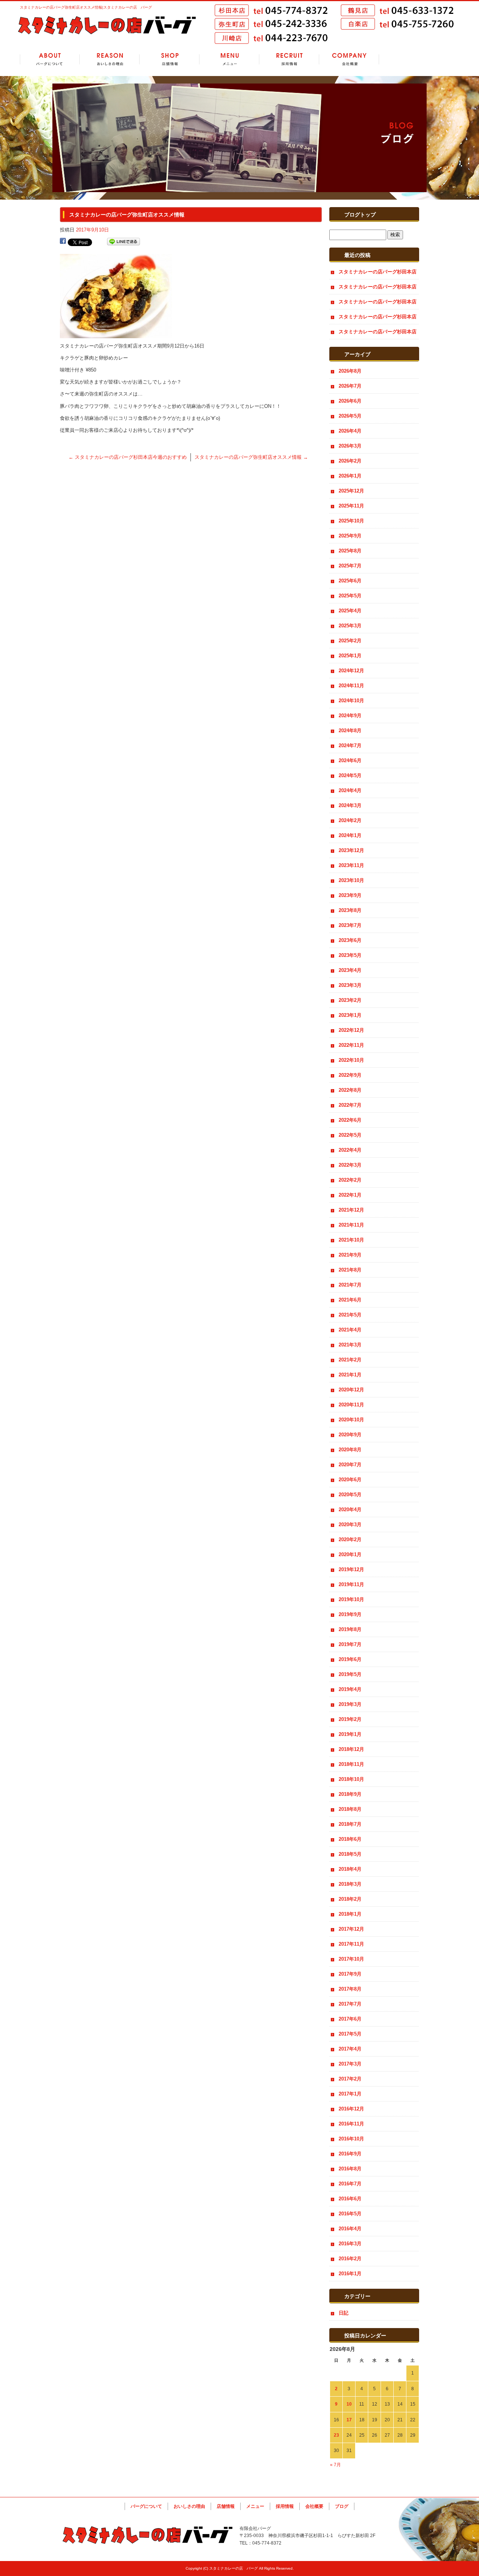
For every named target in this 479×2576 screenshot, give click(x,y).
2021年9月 (350, 1255)
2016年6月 (350, 2199)
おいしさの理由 (189, 2506)
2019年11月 (351, 1584)
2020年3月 (350, 1525)
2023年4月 (350, 970)
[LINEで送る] (123, 242)
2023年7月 (350, 925)
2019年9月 (350, 1614)
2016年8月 (350, 2169)
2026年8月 (350, 371)
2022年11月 (351, 1045)
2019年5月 (350, 1674)
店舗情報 (226, 2506)
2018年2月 (350, 1899)
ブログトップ (360, 215)
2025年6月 (350, 581)
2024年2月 (350, 820)
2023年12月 (351, 850)
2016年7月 (350, 2184)
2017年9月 (350, 1974)
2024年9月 (350, 716)
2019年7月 (350, 1644)
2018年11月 (351, 1764)
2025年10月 (351, 521)
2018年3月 (350, 1884)
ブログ (342, 2506)
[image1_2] (116, 334)
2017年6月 (350, 2019)
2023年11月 (351, 865)
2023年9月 (350, 895)
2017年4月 (350, 2049)
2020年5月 (350, 1495)
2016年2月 (350, 2259)
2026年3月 (350, 446)
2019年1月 (350, 1734)
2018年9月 (350, 1794)
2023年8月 (350, 910)
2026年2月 (350, 461)
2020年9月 (350, 1435)
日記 (344, 2313)
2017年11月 (351, 1944)
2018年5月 (350, 1854)
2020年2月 (350, 1539)
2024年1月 (350, 835)
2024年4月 (350, 790)
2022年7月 (350, 1105)
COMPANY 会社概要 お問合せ (349, 60)
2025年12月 (351, 491)
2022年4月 (350, 1150)
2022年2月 (350, 1180)
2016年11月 (351, 2124)
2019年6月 (350, 1659)
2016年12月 (351, 2109)
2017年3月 (350, 2064)
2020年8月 (350, 1450)
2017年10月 (351, 1959)
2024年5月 (350, 775)
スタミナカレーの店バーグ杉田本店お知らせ (378, 319)
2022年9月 (350, 1075)
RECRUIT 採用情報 (289, 60)
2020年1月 (350, 1554)
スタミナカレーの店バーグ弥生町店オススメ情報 (251, 457)
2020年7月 (350, 1465)
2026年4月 (350, 431)
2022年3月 (350, 1165)
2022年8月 (350, 1090)
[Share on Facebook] (63, 242)
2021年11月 (351, 1225)
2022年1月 (350, 1195)
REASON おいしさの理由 (110, 60)
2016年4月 (350, 2229)
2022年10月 (351, 1060)
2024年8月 (350, 731)
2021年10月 (351, 1240)
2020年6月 (350, 1480)
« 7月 (335, 2465)
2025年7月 (350, 566)
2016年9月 (350, 2154)
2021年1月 (350, 1375)
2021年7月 (350, 1285)
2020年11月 (351, 1405)
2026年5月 (350, 416)
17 (349, 2420)
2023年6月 (350, 940)
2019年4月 (350, 1689)
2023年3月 (350, 985)
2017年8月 (350, 1989)
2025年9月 (350, 536)
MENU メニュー (229, 60)
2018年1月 (350, 1914)
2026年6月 (350, 401)
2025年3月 (350, 626)
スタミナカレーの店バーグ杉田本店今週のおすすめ (128, 457)
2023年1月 (350, 1015)
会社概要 (314, 2506)
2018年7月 (350, 1824)
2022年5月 (350, 1135)
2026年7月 (350, 386)
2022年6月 (350, 1120)
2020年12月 (351, 1390)
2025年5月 (350, 596)
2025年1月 (350, 656)
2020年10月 (351, 1420)
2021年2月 (350, 1360)
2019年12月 (351, 1569)
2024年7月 (350, 745)
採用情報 (285, 2506)
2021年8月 (350, 1270)
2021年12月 (351, 1210)
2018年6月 (350, 1839)
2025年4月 (350, 611)
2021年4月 (350, 1330)
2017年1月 (350, 2094)
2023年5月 (350, 955)
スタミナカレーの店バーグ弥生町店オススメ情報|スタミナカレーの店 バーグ (86, 7)
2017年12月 (351, 1929)
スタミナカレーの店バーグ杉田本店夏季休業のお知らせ (378, 304)
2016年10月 (351, 2139)
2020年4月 (350, 1510)
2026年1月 (350, 476)
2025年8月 (350, 551)
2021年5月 (350, 1315)
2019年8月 (350, 1629)
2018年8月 (350, 1809)
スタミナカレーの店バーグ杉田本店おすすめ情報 (378, 274)
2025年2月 (350, 641)
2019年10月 (351, 1599)
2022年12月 (351, 1030)
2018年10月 (351, 1779)
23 (336, 2435)
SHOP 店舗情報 (170, 60)
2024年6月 (350, 760)
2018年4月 (350, 1869)
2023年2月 (350, 1000)
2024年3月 (350, 805)
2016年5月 (350, 2214)
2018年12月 (351, 1749)
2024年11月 (351, 686)
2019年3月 (350, 1704)
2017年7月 (350, 2004)
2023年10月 (351, 880)
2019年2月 (350, 1719)
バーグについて (146, 2506)
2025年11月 (351, 506)
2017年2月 (350, 2079)
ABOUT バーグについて (50, 60)
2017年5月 (350, 2034)
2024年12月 (351, 671)
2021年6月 (350, 1300)
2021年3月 (350, 1345)
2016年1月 (350, 2274)
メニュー (255, 2506)
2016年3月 (350, 2244)
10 (349, 2404)
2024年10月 (351, 701)
